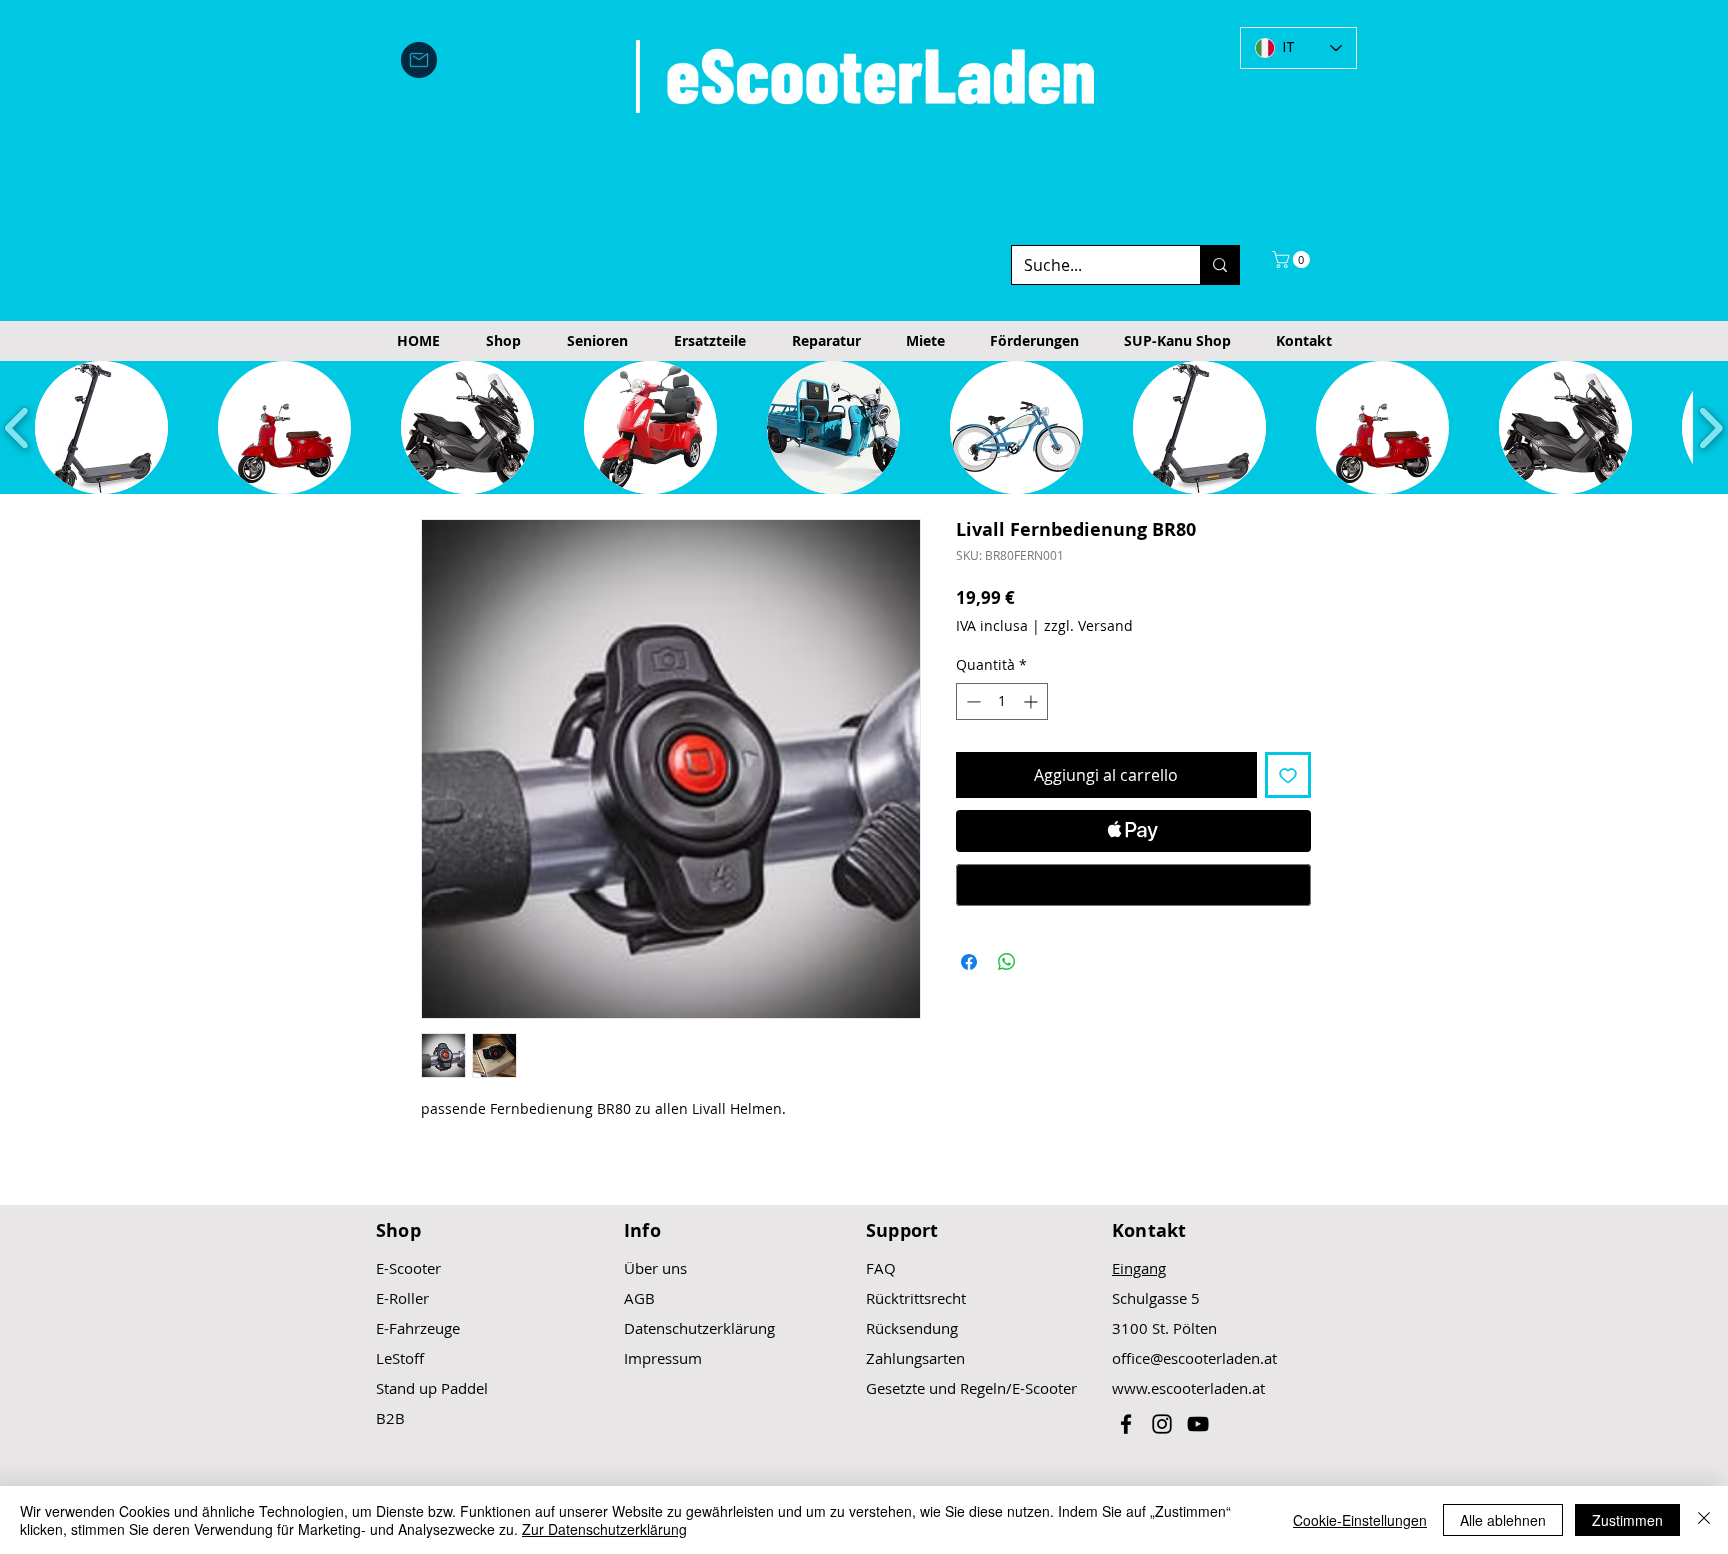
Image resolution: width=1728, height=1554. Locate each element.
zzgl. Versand (1088, 625)
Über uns (655, 1268)
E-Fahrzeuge (418, 1328)
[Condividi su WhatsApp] (1007, 962)
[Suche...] (1219, 265)
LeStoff (400, 1358)
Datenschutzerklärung (699, 1328)
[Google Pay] (1133, 885)
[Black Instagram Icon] (1162, 1424)
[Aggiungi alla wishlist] (1288, 775)
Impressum (663, 1358)
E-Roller (402, 1298)
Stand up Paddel (432, 1388)
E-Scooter (408, 1268)
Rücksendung (912, 1328)
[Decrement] (971, 701)
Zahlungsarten (915, 1358)
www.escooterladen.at (1188, 1388)
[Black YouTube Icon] (1198, 1424)
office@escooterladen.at (1194, 1358)
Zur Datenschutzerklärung (604, 1529)
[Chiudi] (1704, 1520)
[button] (1293, 259)
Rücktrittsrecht (916, 1298)
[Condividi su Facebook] (969, 962)
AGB (639, 1298)
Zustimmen (1627, 1520)
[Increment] (1032, 701)
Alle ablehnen (1503, 1520)
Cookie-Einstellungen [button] (1360, 1520)
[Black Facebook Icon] (1126, 1424)
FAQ (881, 1268)
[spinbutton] (1002, 701)
